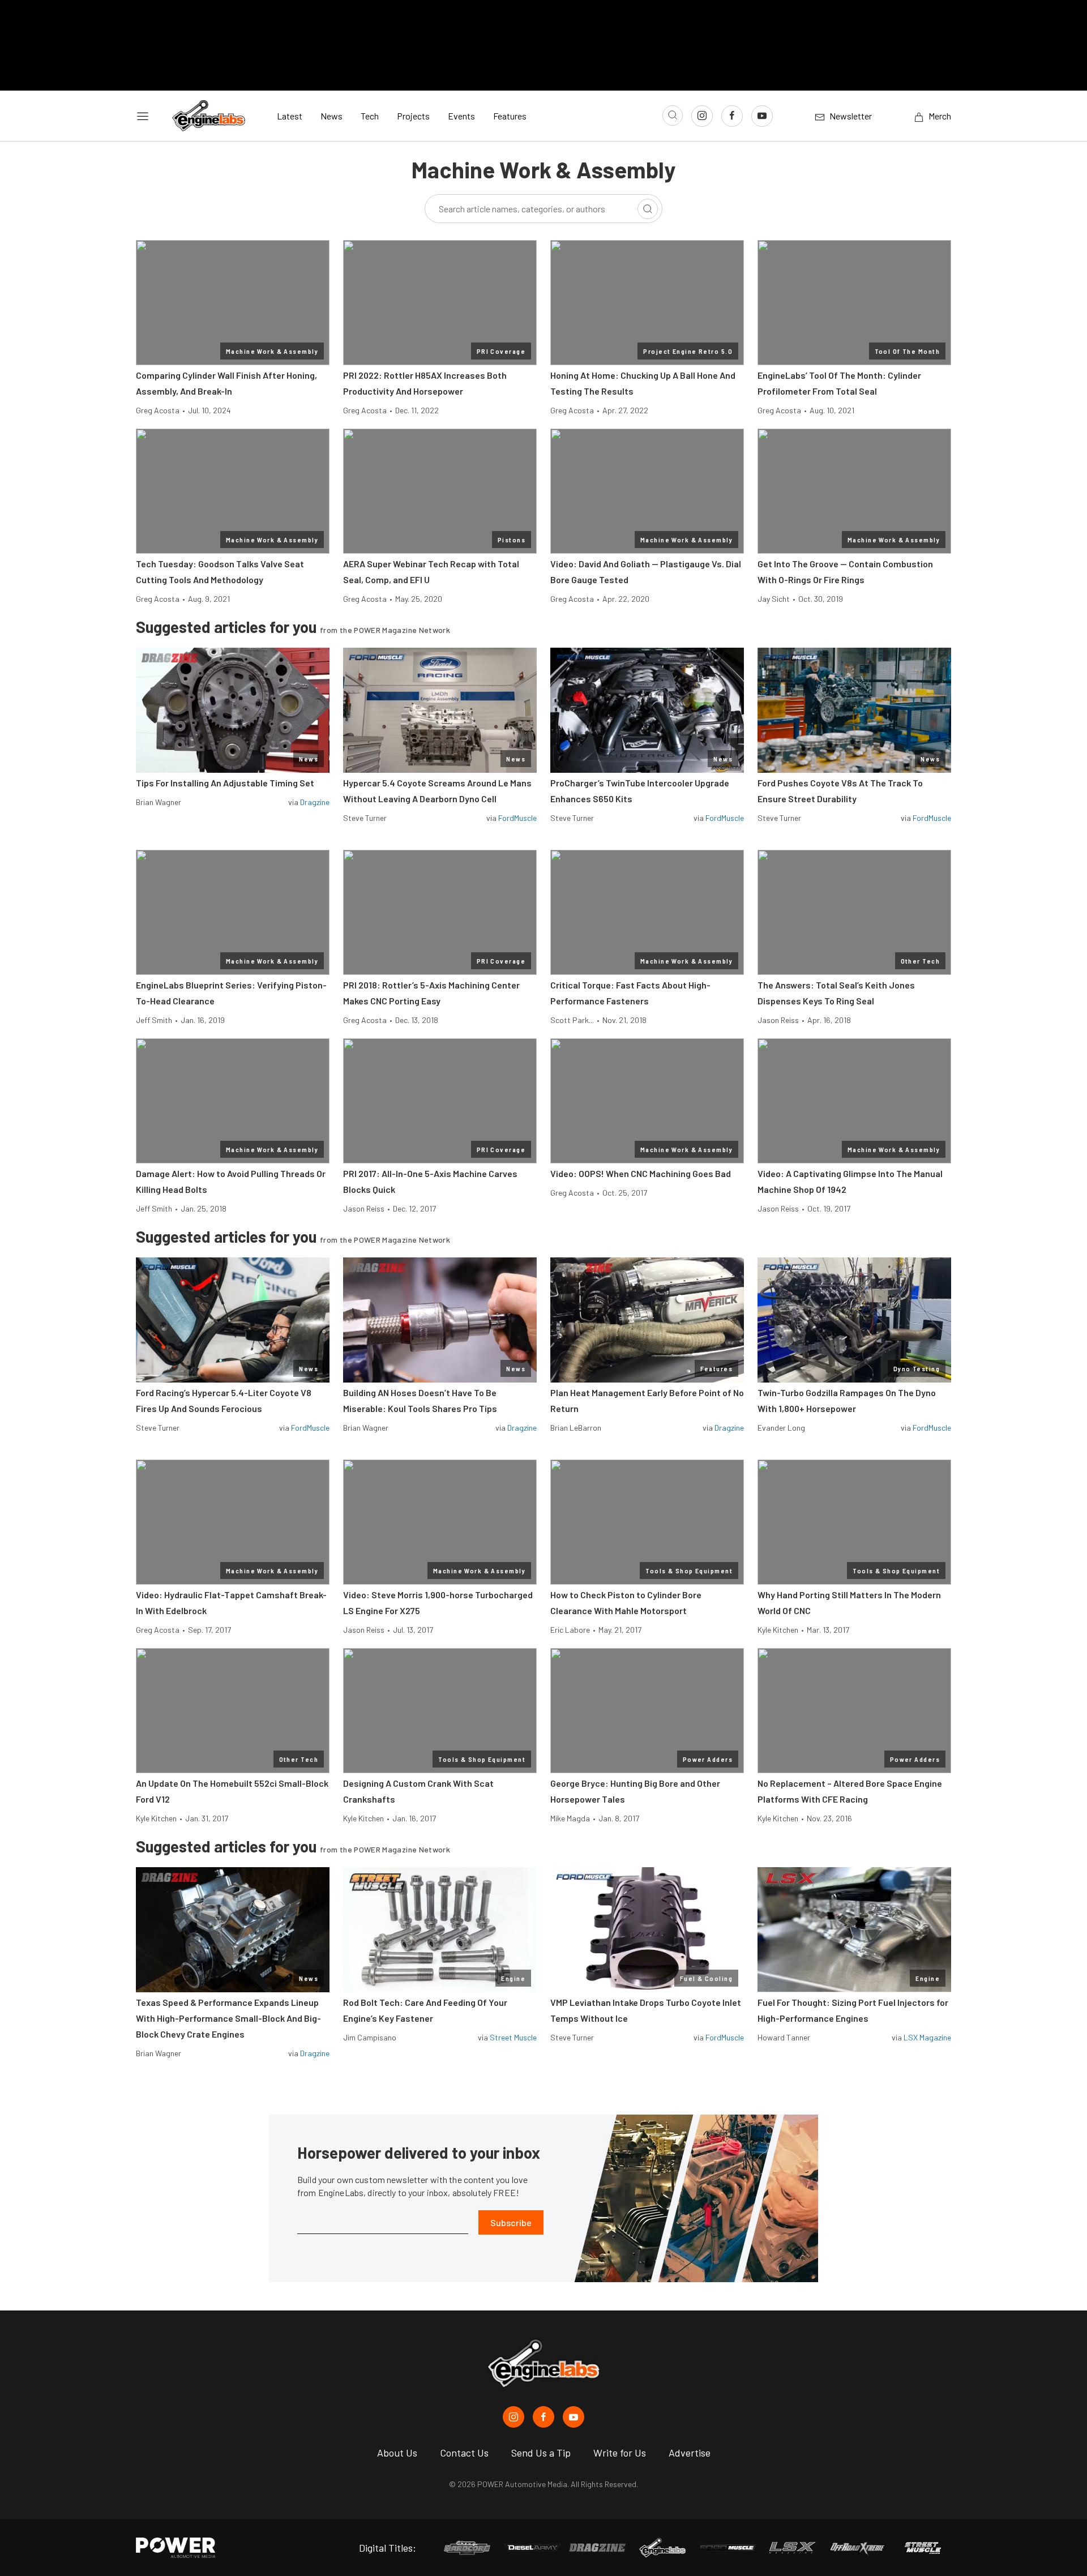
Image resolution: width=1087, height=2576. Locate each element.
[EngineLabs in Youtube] (574, 2417)
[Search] (648, 209)
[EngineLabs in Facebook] (543, 2417)
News (331, 116)
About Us (397, 2453)
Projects (413, 116)
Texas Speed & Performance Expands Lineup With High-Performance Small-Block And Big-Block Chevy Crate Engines (228, 2018)
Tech (370, 116)
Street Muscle (513, 2037)
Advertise (690, 2453)
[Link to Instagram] (702, 116)
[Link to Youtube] (762, 116)
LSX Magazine (927, 2037)
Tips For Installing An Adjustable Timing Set (225, 783)
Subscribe (511, 2222)
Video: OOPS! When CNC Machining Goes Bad (641, 1173)
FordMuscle (517, 818)
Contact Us (464, 2453)
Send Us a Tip (541, 2453)
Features (510, 116)
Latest (290, 116)
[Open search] (673, 115)
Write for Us (620, 2453)
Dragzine (315, 802)
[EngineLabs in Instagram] (513, 2417)
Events (461, 116)
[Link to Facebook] (732, 116)
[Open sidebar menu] (143, 116)
